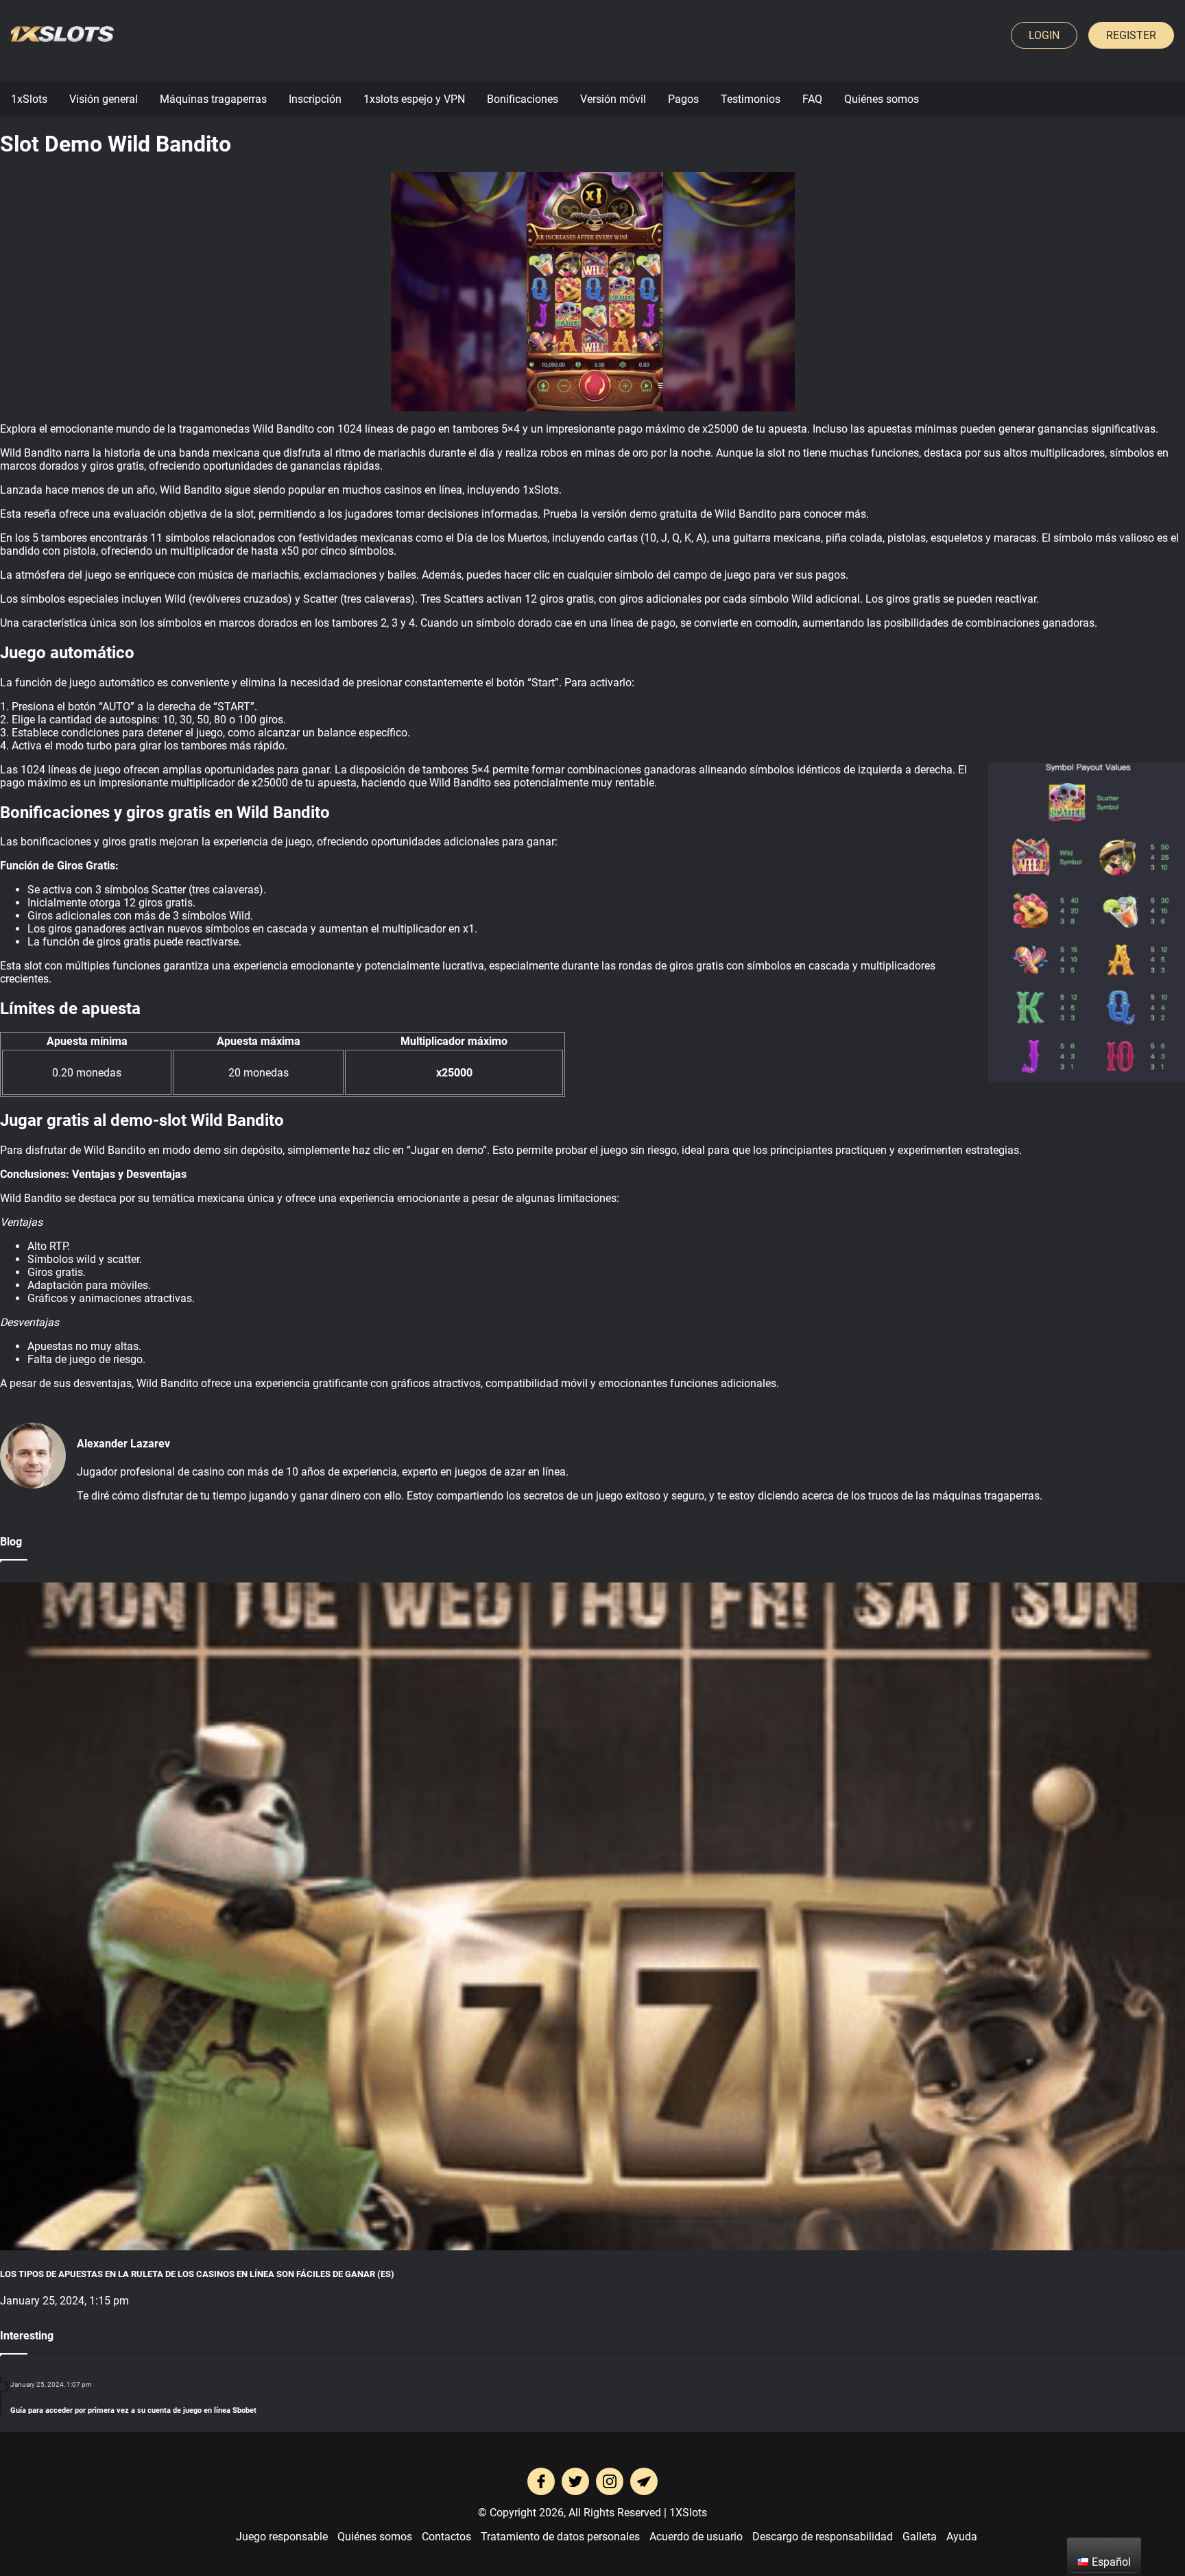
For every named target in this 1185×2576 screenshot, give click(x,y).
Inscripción (315, 99)
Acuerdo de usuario (696, 2537)
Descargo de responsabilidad (823, 2537)
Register (1131, 35)
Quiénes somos (882, 99)
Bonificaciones (523, 99)
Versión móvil (613, 99)
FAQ (812, 99)
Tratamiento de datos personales (560, 2537)
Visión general (104, 99)
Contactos (446, 2537)
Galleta (920, 2537)
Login (1044, 35)
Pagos (683, 99)
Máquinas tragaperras (213, 99)
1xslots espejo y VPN (414, 99)
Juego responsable (282, 2537)
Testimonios (751, 99)
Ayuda (962, 2537)
